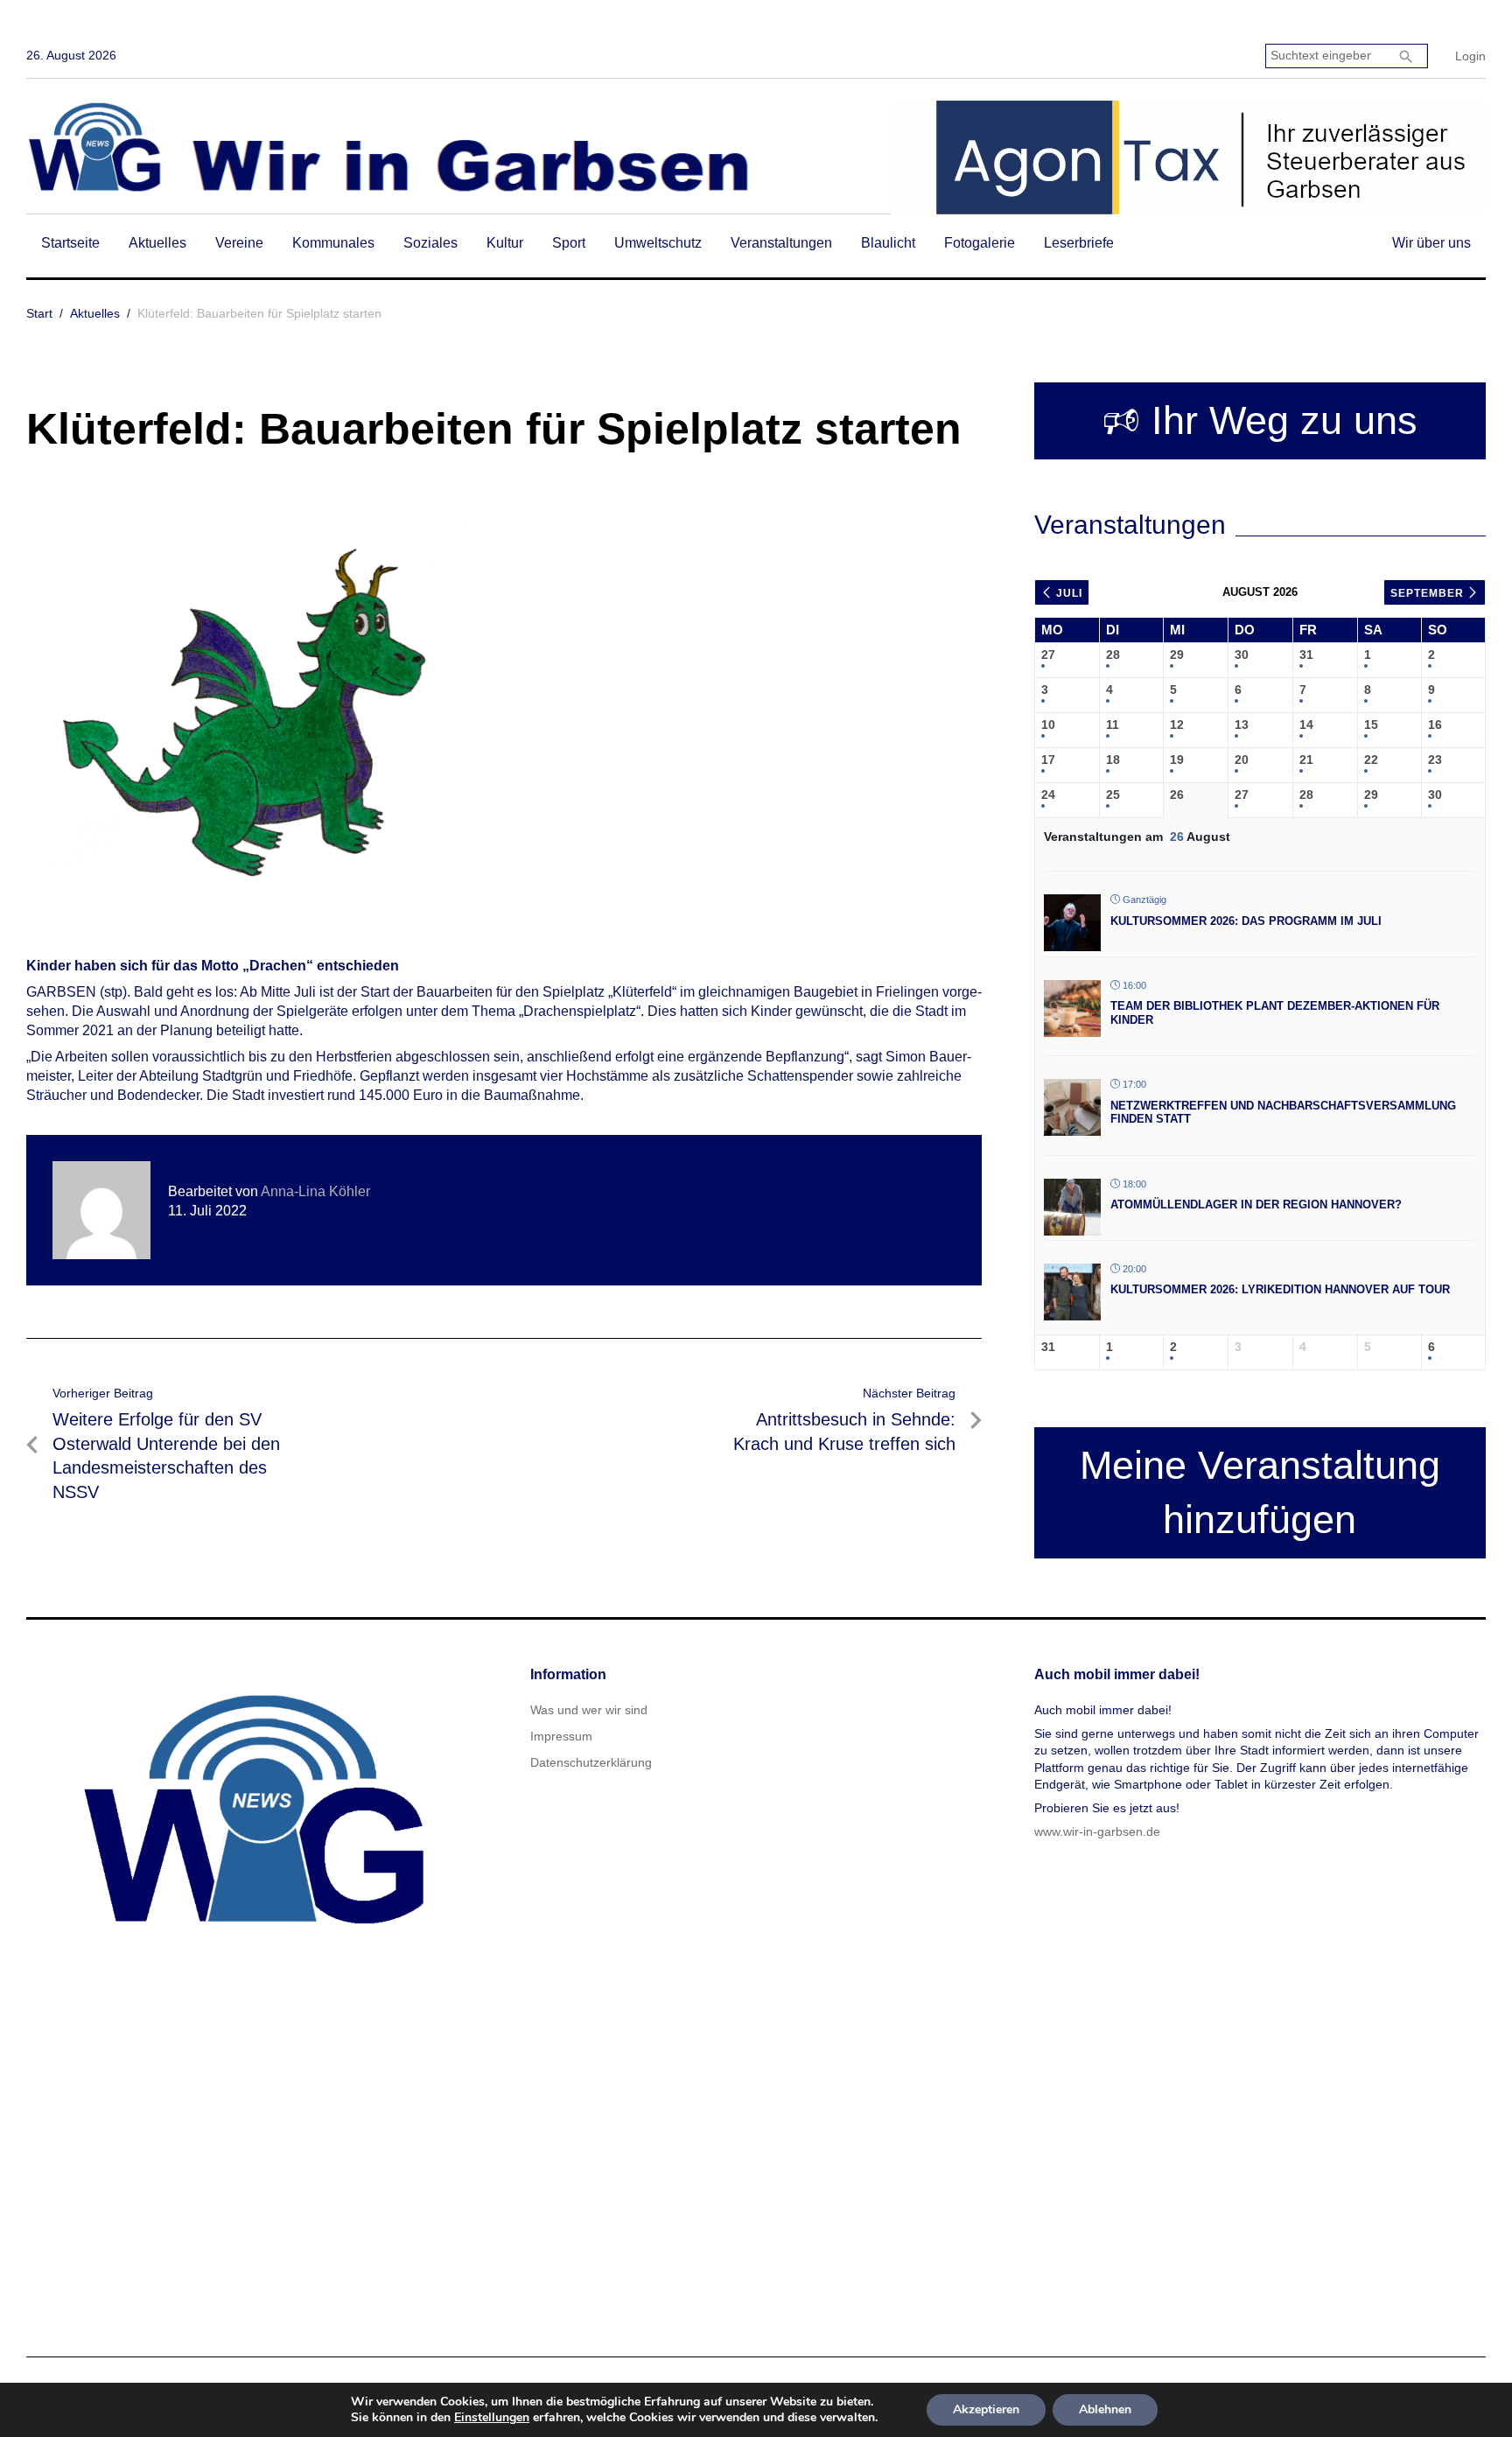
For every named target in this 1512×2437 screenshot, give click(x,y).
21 (1306, 760)
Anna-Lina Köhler (315, 1191)
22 (1371, 760)
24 (1048, 795)
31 (1306, 655)
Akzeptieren (986, 2409)
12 (1177, 725)
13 (1242, 725)
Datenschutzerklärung (591, 1762)
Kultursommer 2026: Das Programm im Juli (1246, 921)
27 (1048, 655)
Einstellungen (492, 2418)
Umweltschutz (658, 243)
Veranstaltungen (781, 243)
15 (1371, 725)
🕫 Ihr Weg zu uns (1260, 420)
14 (1306, 725)
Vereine (239, 243)
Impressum (561, 1736)
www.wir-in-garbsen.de (1097, 1831)
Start (39, 313)
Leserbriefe (1079, 243)
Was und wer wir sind (589, 1710)
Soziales (430, 243)
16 (1435, 725)
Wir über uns (1431, 243)
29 (1177, 655)
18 (1113, 760)
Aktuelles (157, 243)
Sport (569, 243)
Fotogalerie (980, 243)
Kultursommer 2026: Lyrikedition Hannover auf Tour (1280, 1289)
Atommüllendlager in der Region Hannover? (1256, 1204)
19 (1177, 760)
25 (1113, 795)
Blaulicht (888, 243)
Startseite (70, 243)
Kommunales (333, 243)
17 (1048, 760)
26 (1177, 795)
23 (1435, 760)
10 (1048, 725)
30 (1242, 655)
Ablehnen (1105, 2409)
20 (1242, 760)
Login (1470, 56)
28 (1113, 655)
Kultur (505, 243)
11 (1113, 725)
